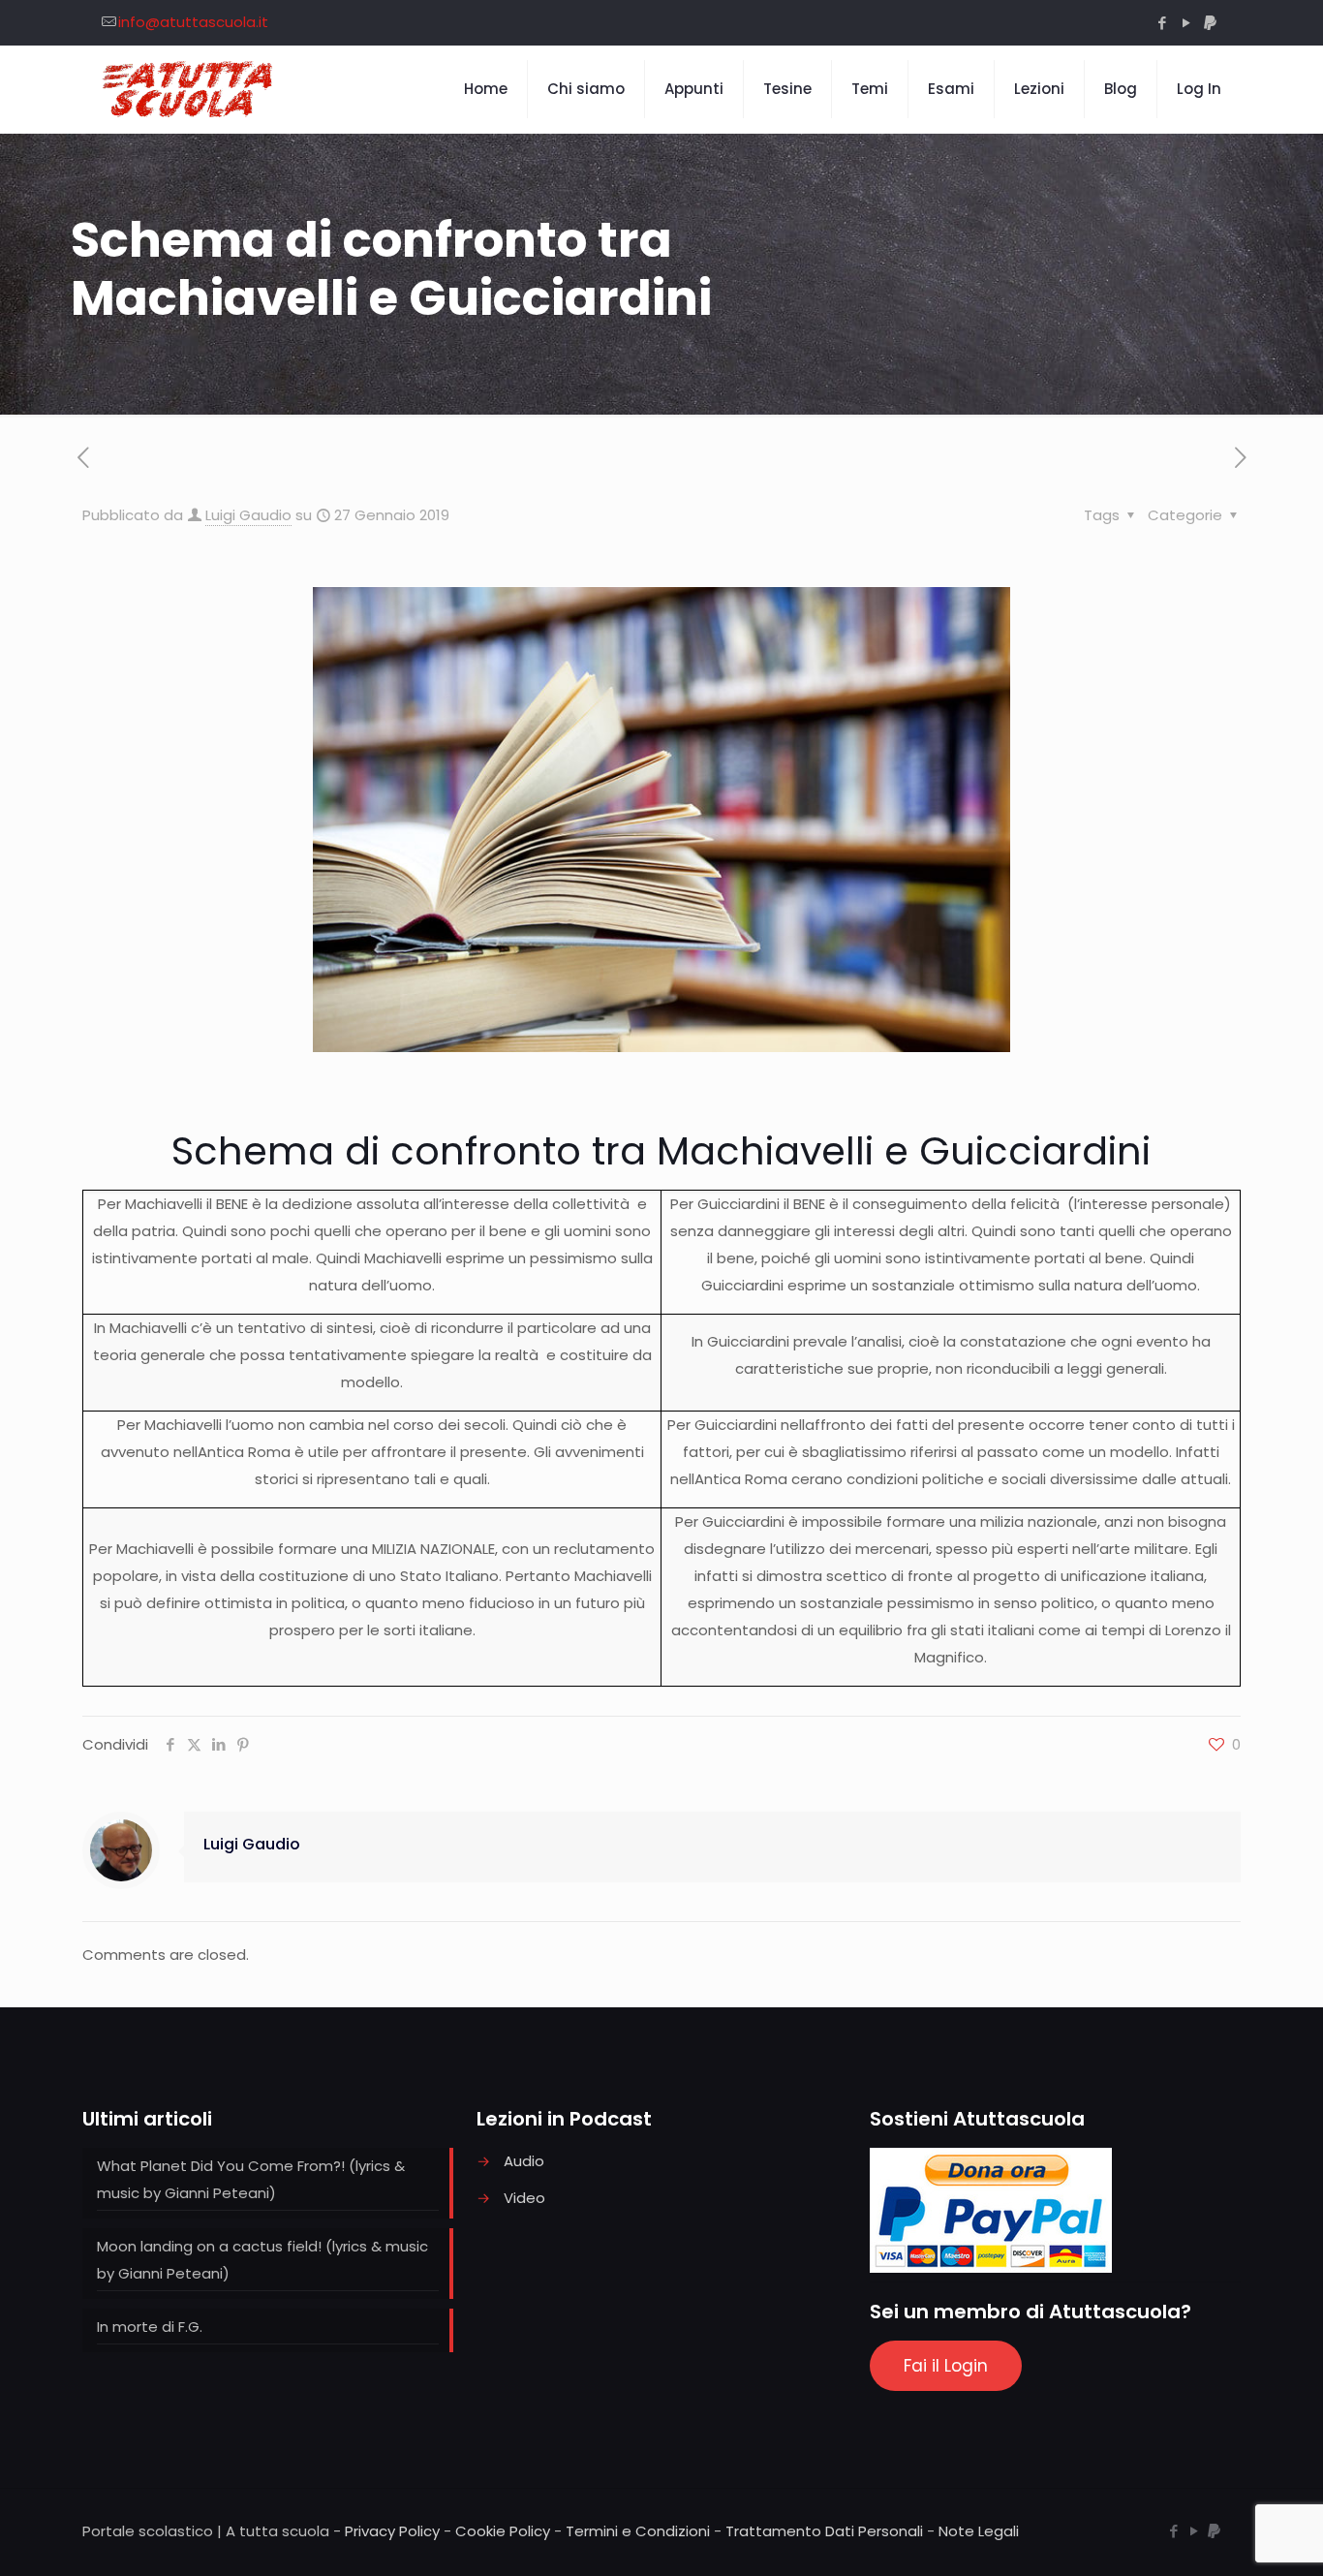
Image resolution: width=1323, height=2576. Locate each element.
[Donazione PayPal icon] (1210, 23)
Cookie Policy (503, 2531)
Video (524, 2198)
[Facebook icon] (1162, 23)
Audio (524, 2161)
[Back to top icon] (1230, 2536)
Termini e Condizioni (638, 2531)
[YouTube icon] (1186, 23)
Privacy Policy (392, 2531)
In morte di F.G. (150, 2327)
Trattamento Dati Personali (824, 2531)
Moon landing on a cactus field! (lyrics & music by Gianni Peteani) (262, 2260)
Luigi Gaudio (248, 515)
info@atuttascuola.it (193, 22)
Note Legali (979, 2531)
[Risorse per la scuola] (188, 89)
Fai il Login (946, 2366)
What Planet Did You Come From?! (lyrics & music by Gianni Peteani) (251, 2179)
